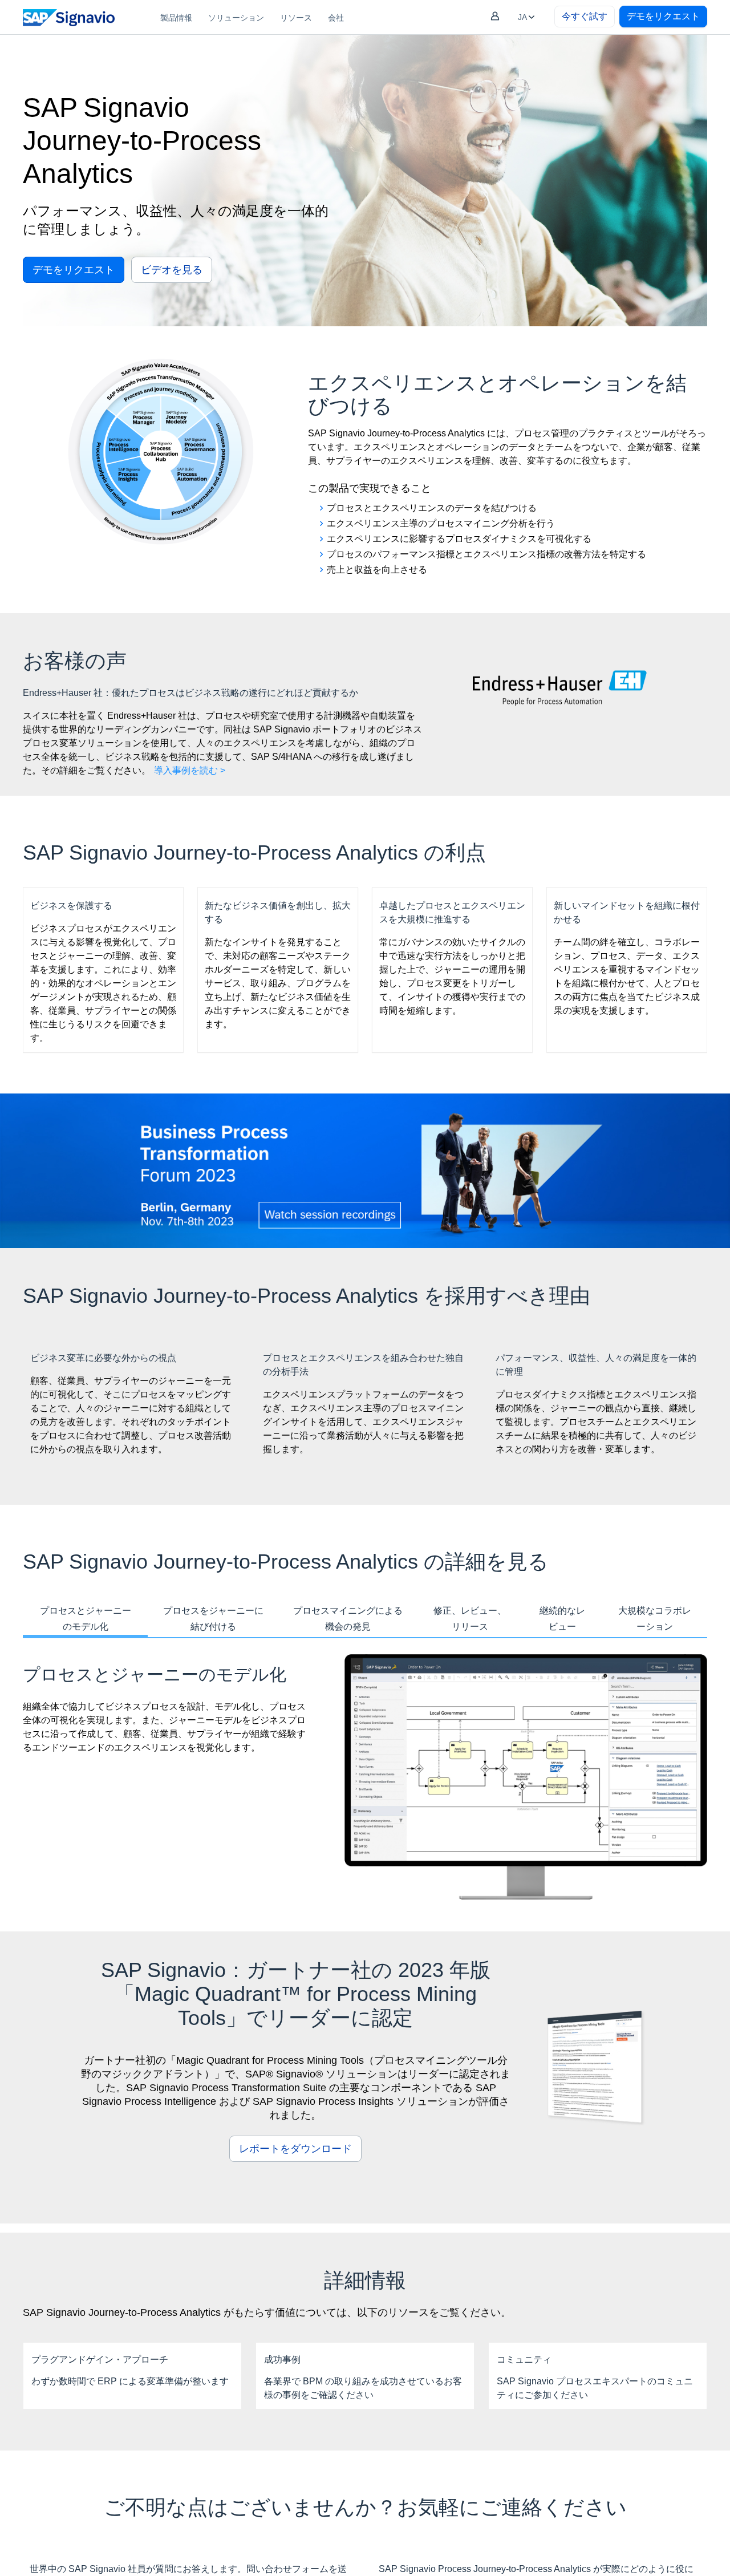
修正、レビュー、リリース (470, 1619)
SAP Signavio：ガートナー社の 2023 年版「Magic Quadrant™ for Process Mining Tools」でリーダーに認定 (296, 1994)
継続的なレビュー (562, 1619)
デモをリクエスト (663, 16)
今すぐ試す (585, 16)
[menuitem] (176, 17)
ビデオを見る (172, 270)
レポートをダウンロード (295, 2149)
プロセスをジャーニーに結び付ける (213, 1619)
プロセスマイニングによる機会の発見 (348, 1619)
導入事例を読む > (190, 770)
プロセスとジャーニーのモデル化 (86, 1619)
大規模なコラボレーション (655, 1619)
